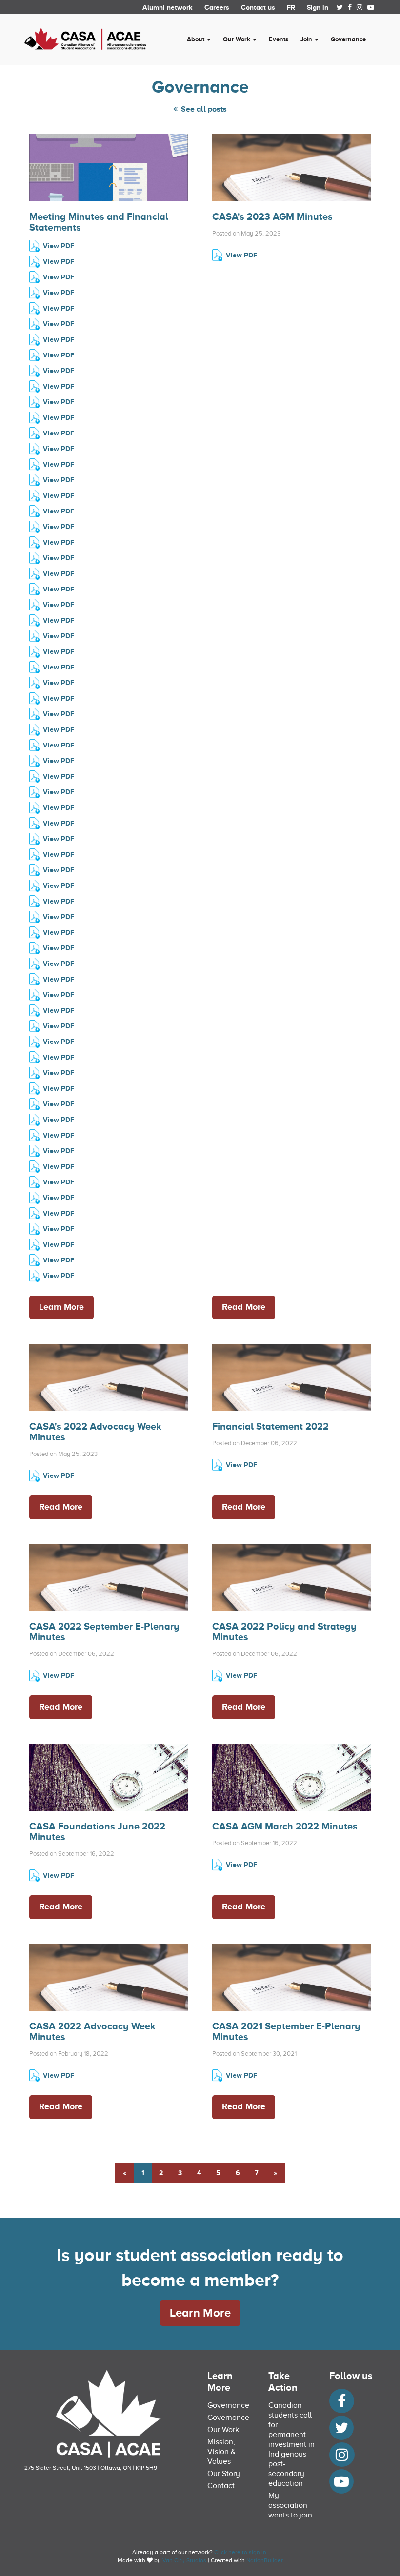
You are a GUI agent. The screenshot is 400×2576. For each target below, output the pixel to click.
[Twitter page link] (340, 7)
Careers (217, 7)
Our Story (224, 2474)
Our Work (223, 2430)
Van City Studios (184, 2560)
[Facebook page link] (350, 7)
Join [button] (307, 39)
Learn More (61, 1307)
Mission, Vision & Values (221, 2452)
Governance (348, 39)
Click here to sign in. (241, 2552)
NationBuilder (265, 2560)
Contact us (258, 7)
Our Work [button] (237, 39)
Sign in (318, 7)
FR (291, 7)
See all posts (203, 109)
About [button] (196, 39)
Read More (244, 1307)
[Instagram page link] (360, 7)
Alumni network (168, 7)
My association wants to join (290, 2505)
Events (279, 39)
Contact (221, 2486)
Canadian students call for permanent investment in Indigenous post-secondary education (291, 2444)
